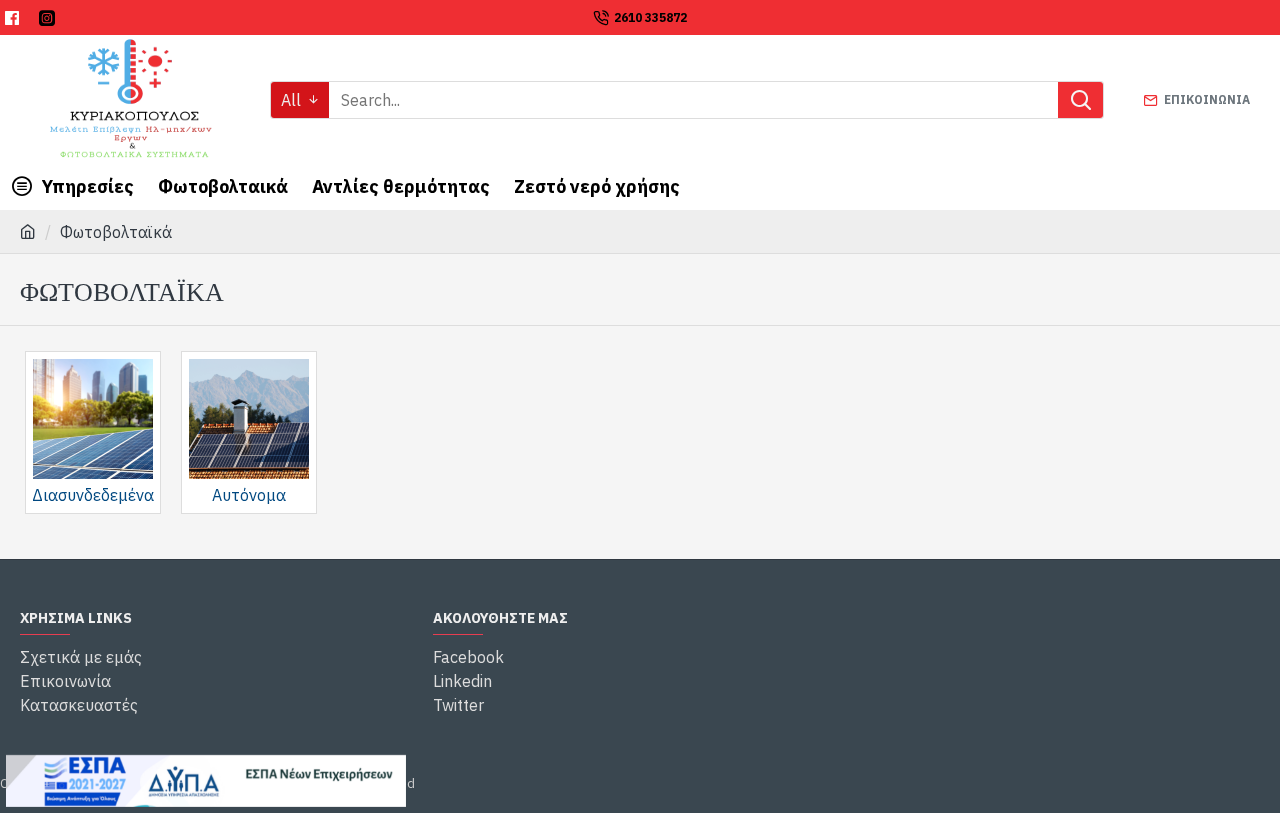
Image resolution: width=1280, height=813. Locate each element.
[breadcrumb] (28, 232)
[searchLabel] (1080, 100)
